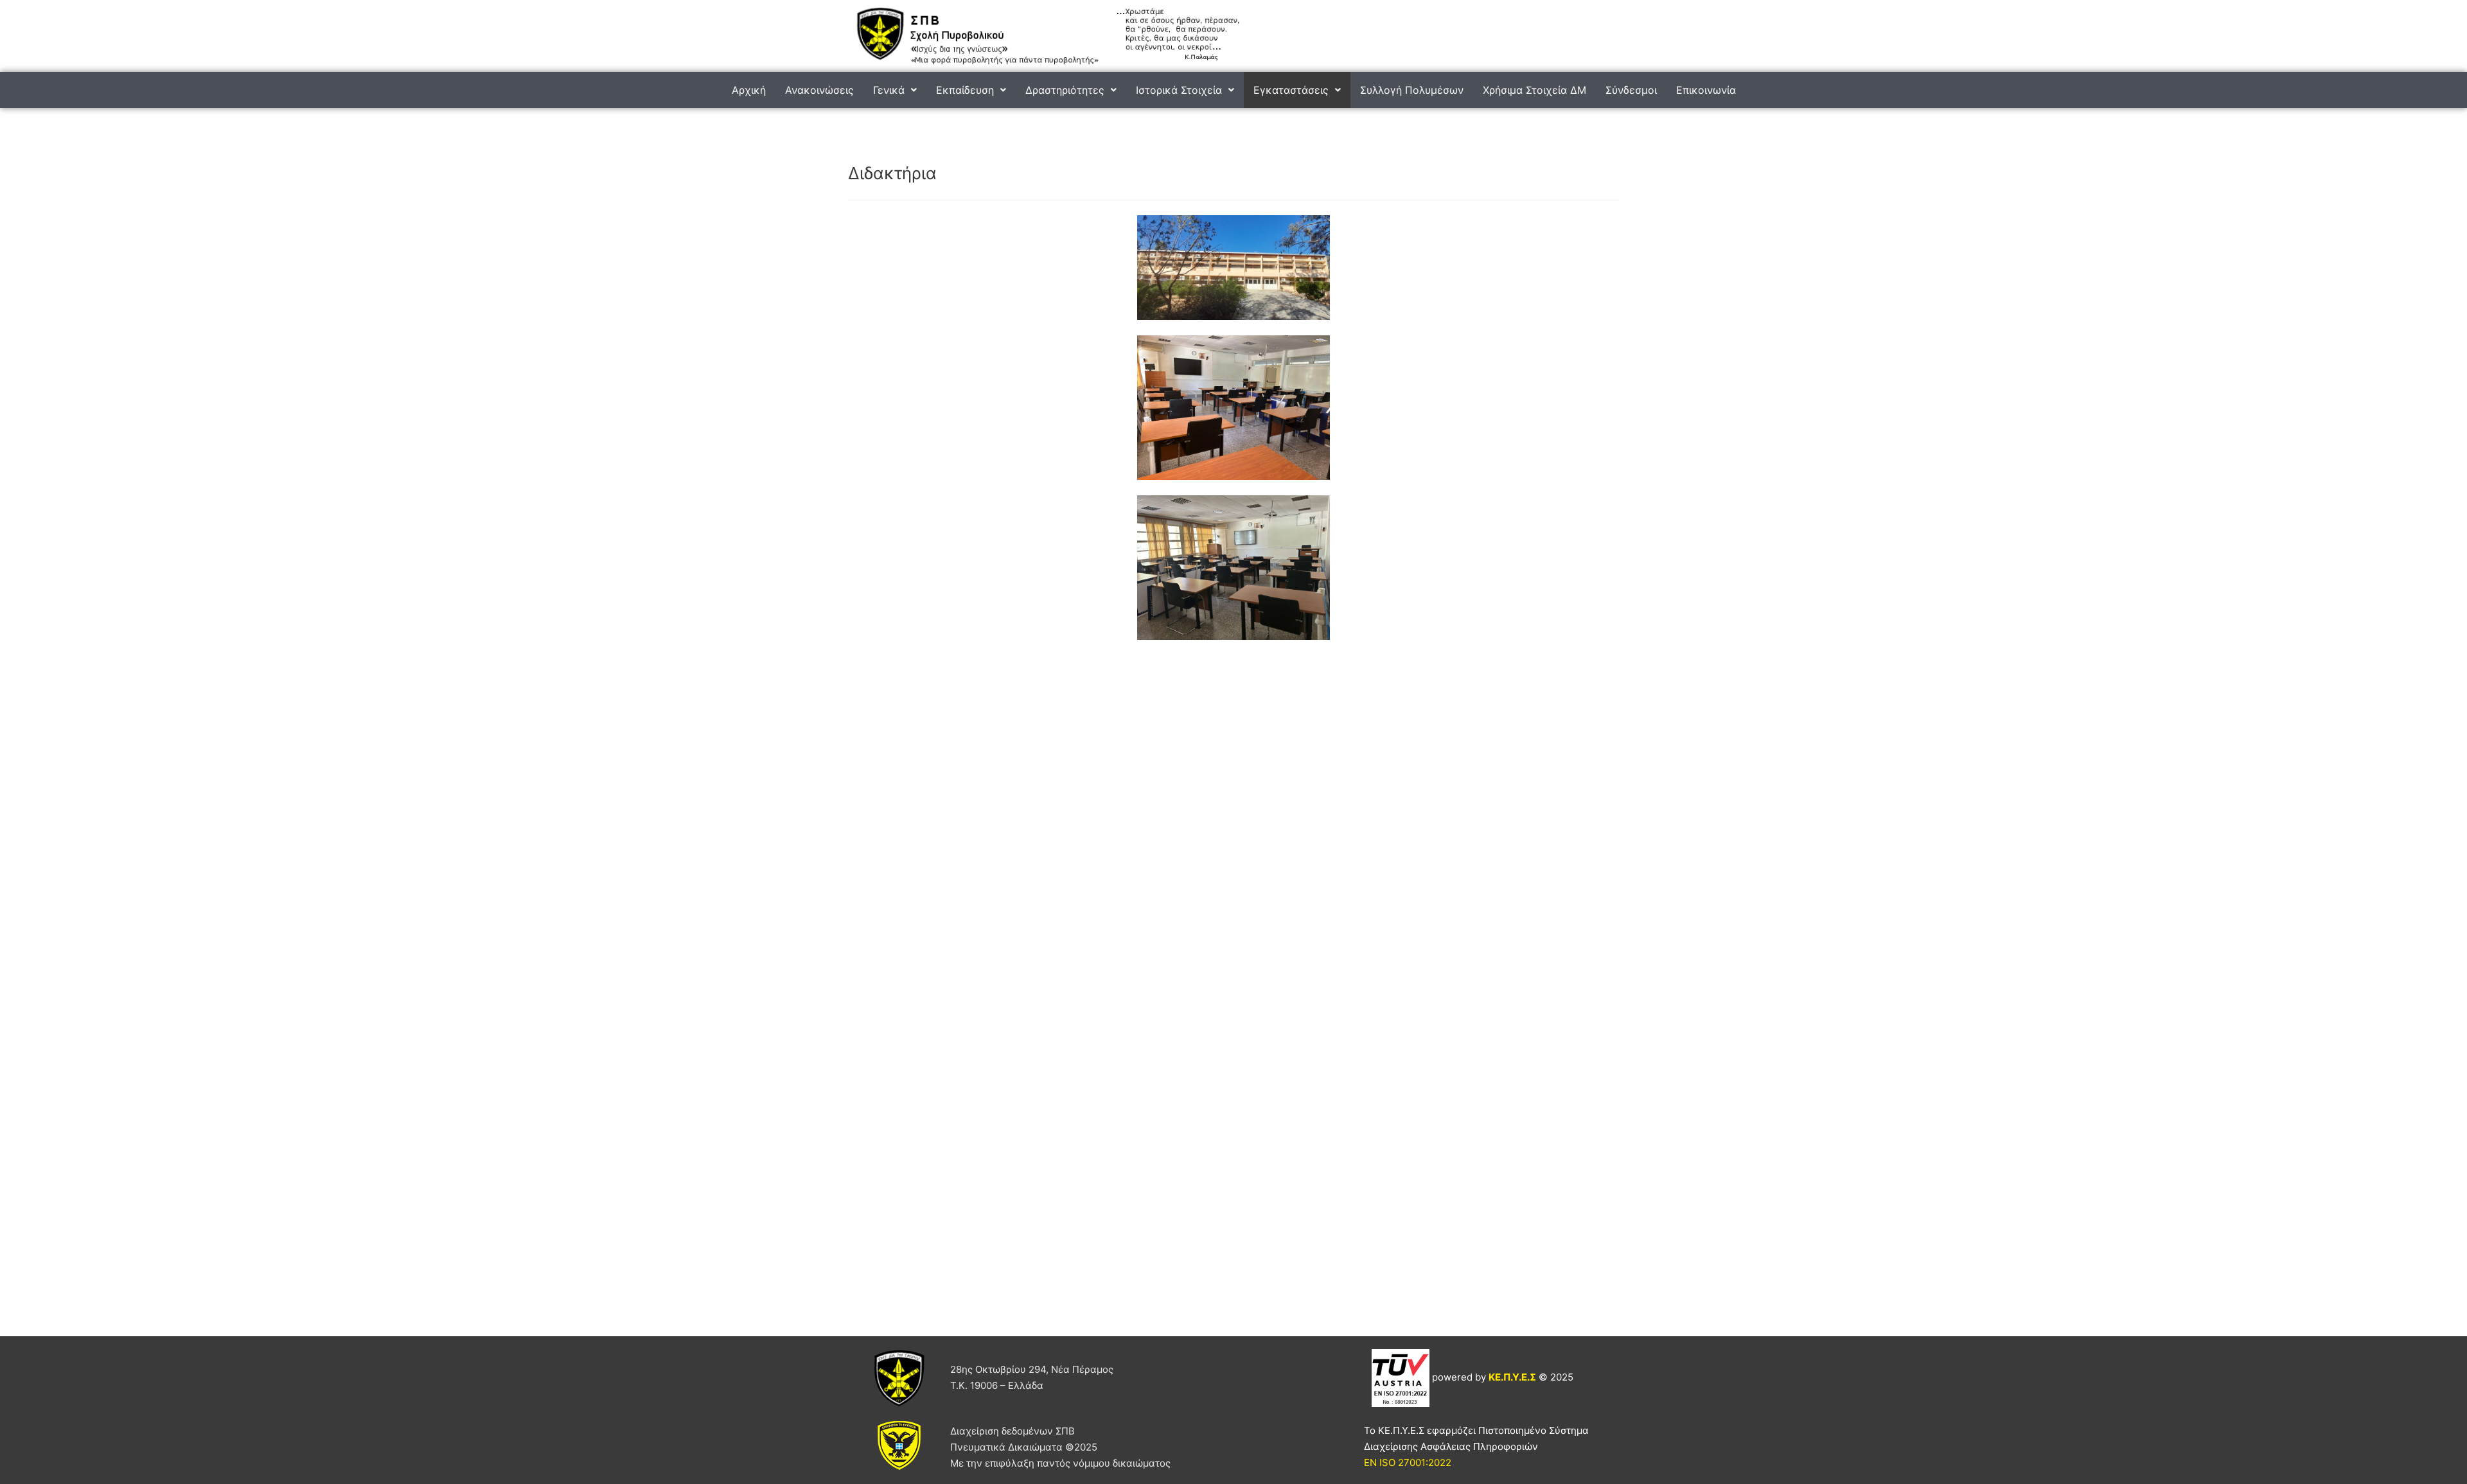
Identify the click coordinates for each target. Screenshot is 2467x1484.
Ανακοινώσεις (819, 90)
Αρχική (749, 90)
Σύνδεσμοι (1631, 90)
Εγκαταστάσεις (1291, 90)
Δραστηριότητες (1065, 90)
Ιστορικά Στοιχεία (1179, 90)
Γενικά (889, 90)
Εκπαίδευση (965, 90)
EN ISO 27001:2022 (1408, 1462)
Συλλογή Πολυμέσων (1412, 90)
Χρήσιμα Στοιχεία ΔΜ (1534, 90)
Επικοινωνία (1706, 90)
